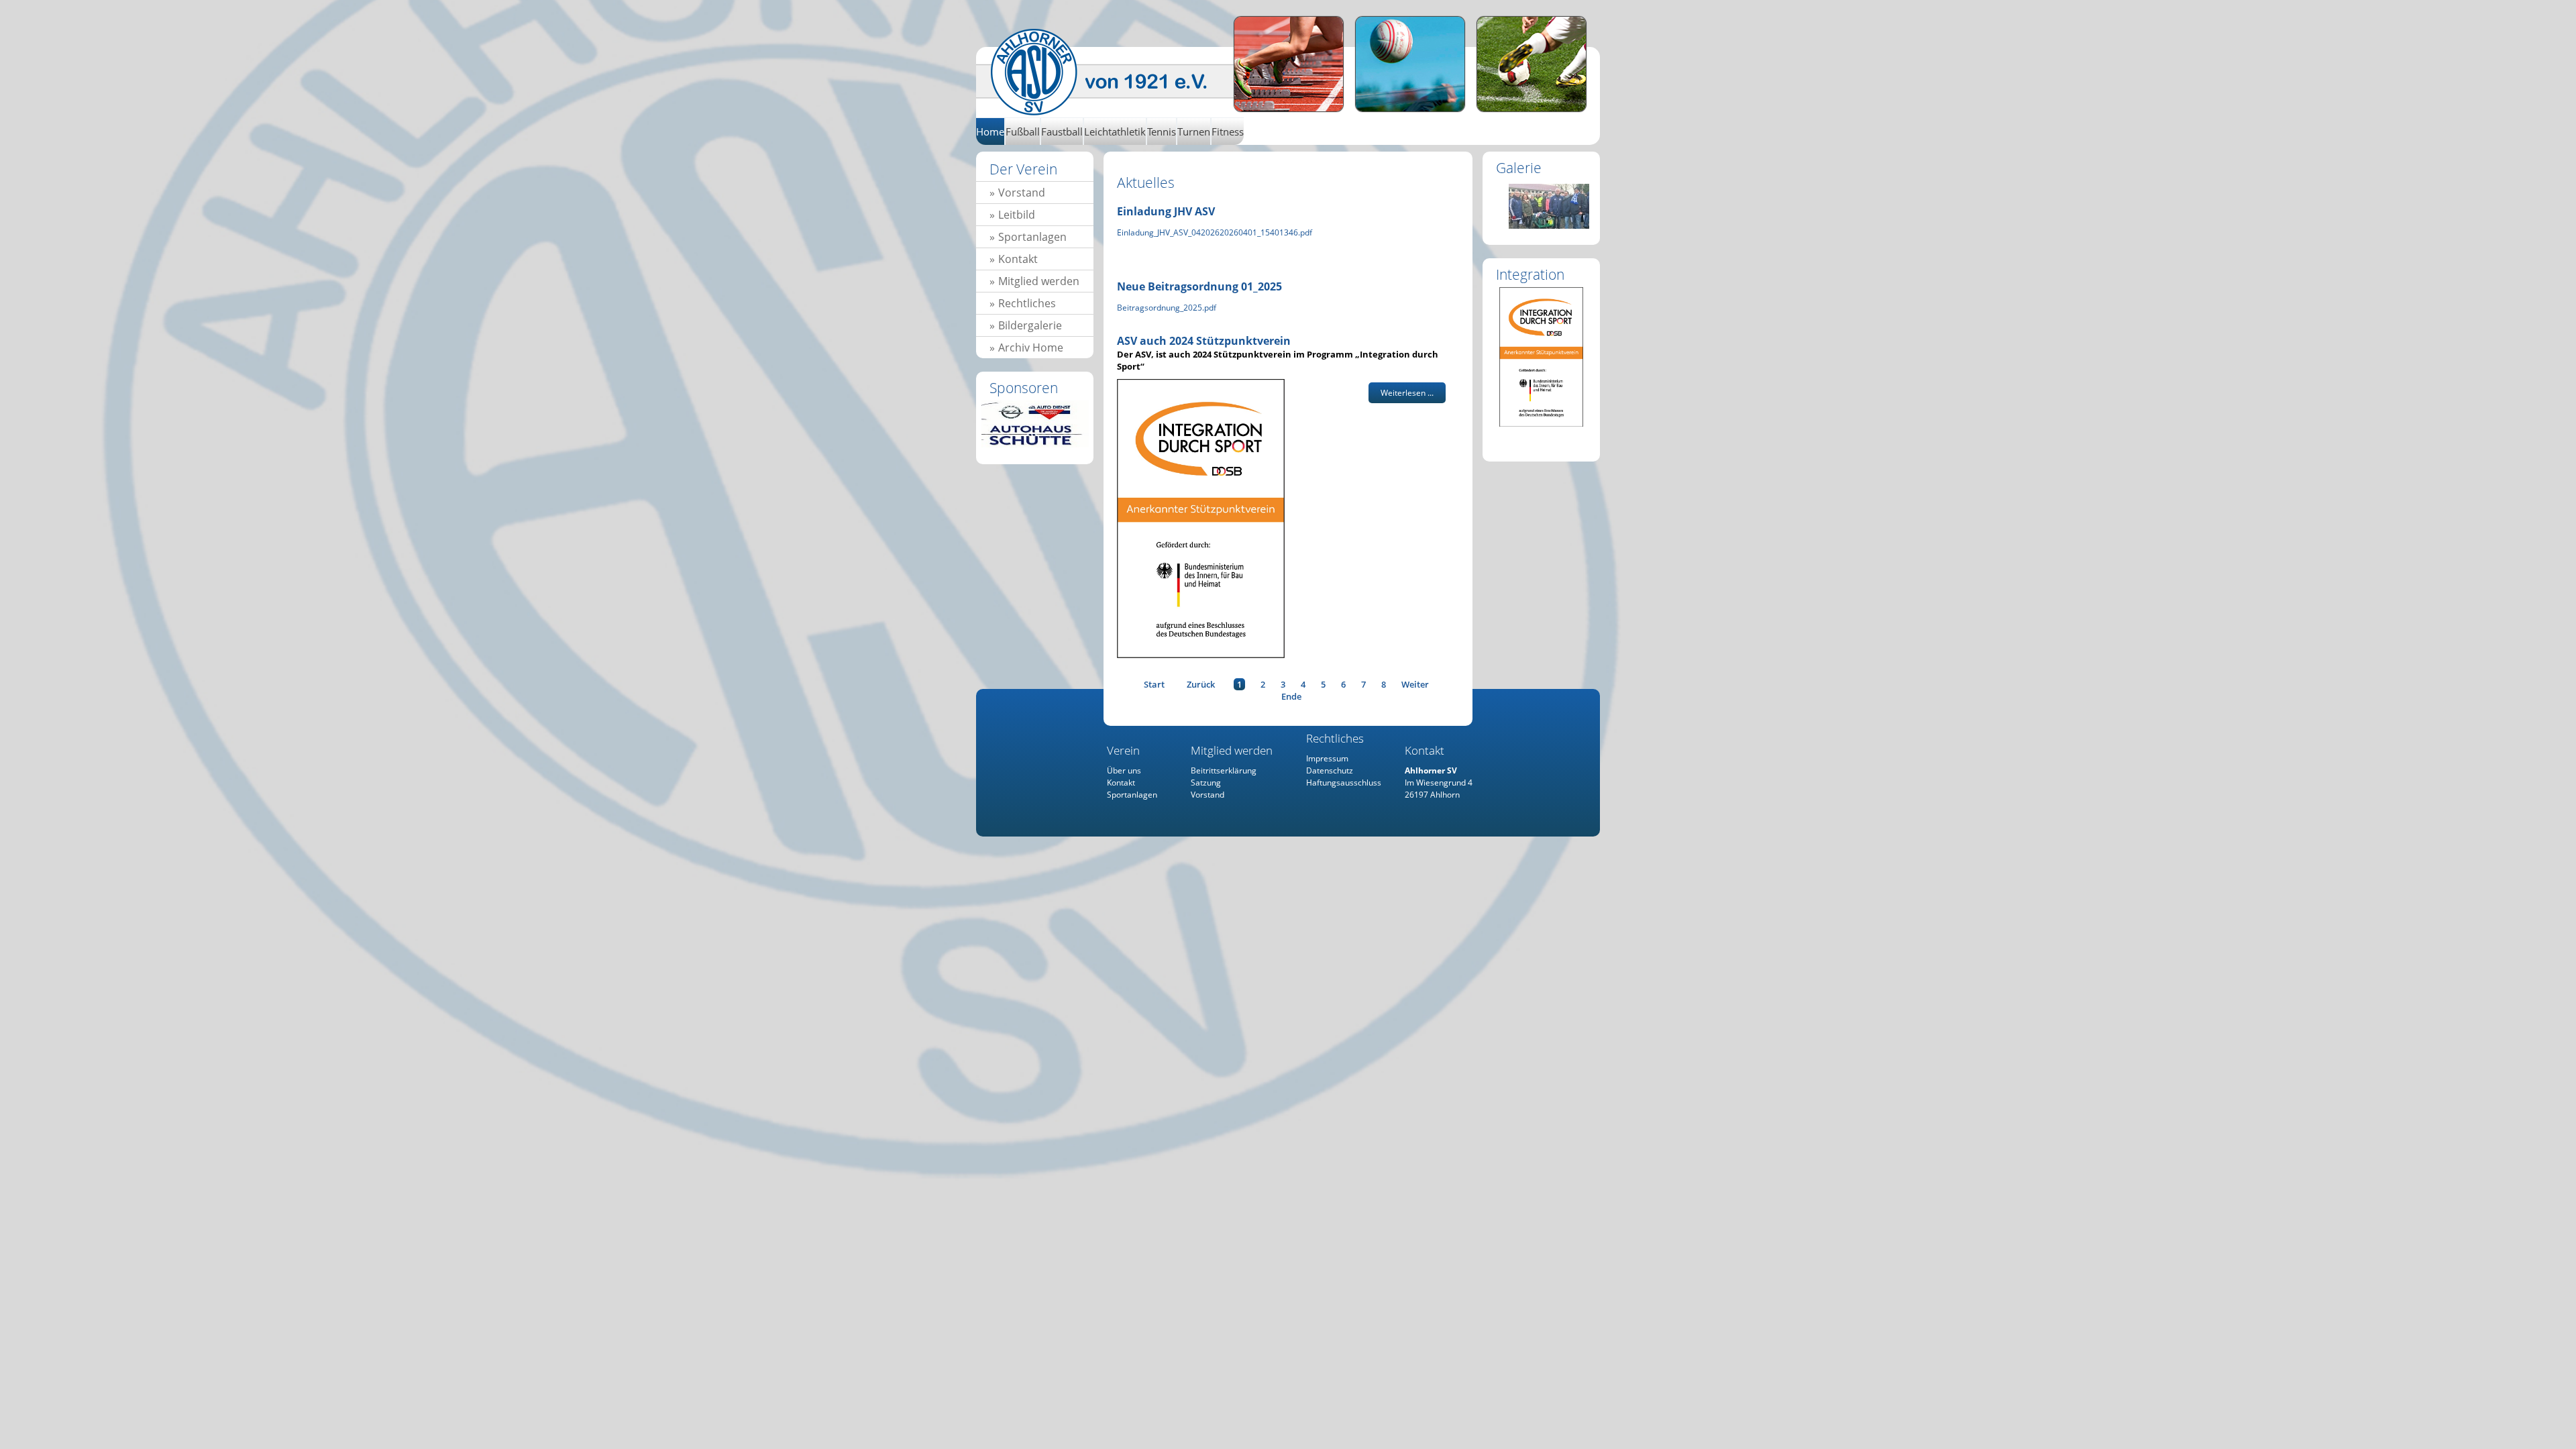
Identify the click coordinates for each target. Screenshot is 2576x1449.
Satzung (1206, 783)
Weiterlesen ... (1407, 393)
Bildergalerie (1030, 325)
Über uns (1124, 770)
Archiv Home (1031, 347)
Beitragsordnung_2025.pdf (1167, 308)
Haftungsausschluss (1344, 783)
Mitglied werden (1039, 281)
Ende (1291, 696)
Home (1112, 72)
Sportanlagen (1032, 237)
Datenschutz (1330, 770)
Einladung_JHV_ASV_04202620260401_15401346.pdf (1215, 232)
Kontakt (1018, 259)
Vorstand (1022, 193)
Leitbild (1017, 215)
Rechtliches (1027, 303)
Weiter (1415, 684)
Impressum (1327, 758)
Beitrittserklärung (1224, 770)
